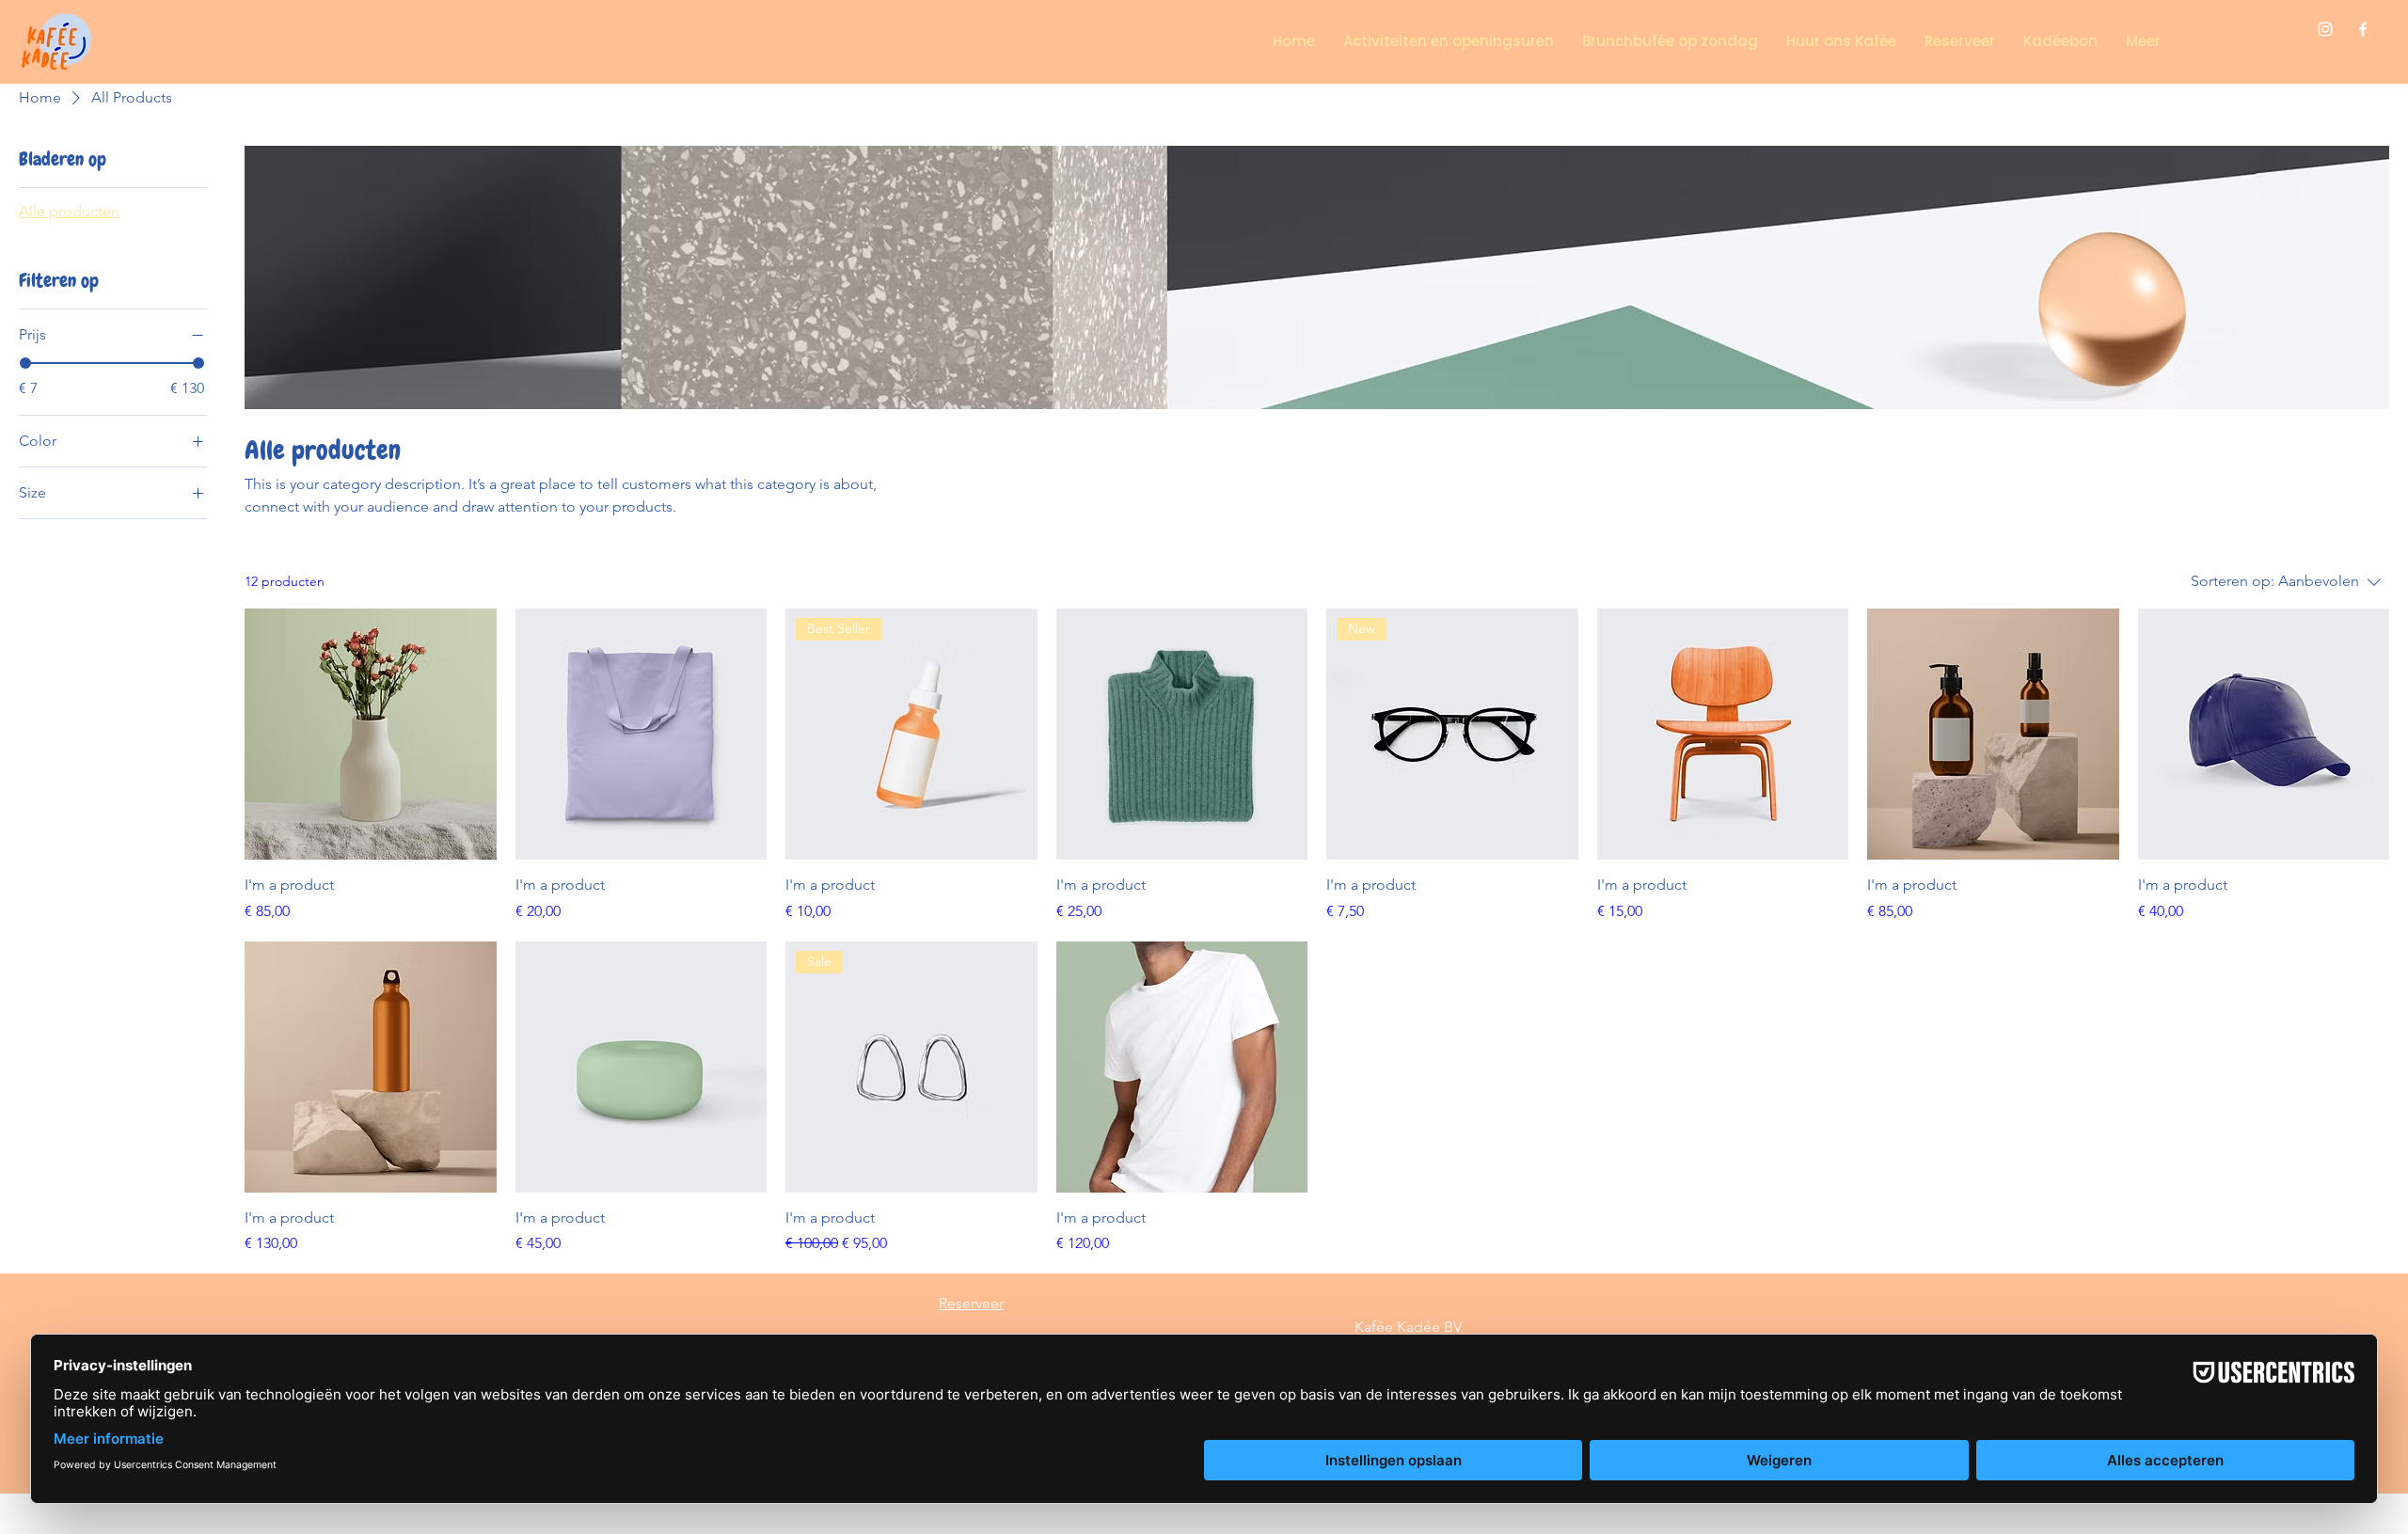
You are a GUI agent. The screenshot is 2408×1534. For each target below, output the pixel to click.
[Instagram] (2325, 29)
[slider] (25, 363)
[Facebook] (2363, 29)
